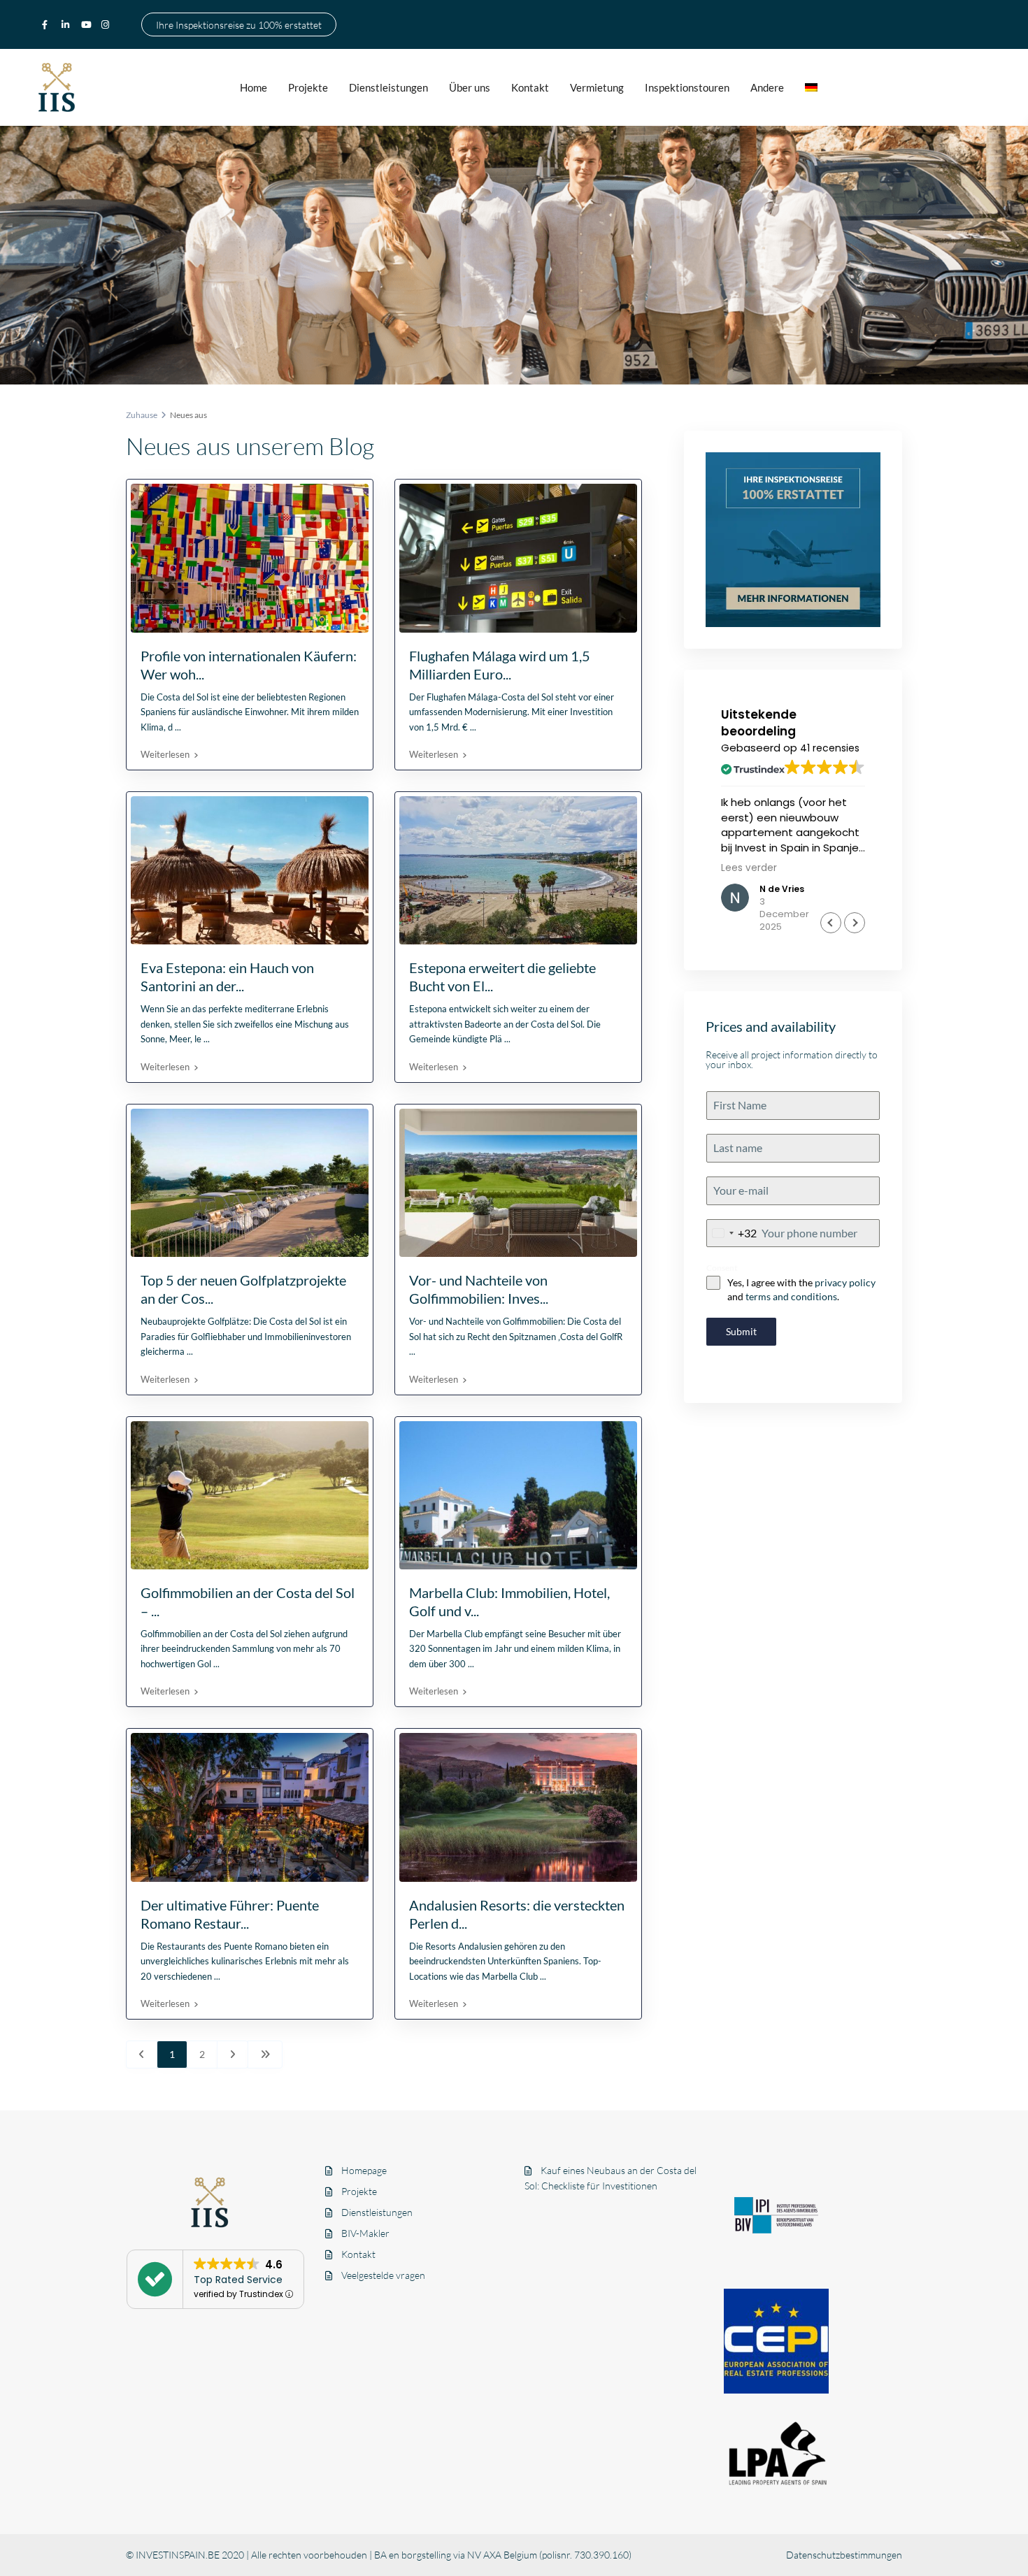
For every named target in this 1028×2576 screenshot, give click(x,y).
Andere (767, 87)
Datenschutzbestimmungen (844, 2555)
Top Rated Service (238, 2280)
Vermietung (597, 87)
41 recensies (830, 748)
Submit (741, 1331)
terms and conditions (791, 1296)
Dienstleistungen (388, 87)
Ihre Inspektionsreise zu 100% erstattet (239, 24)
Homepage (364, 2170)
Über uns (470, 87)
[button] (855, 923)
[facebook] (48, 24)
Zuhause (142, 415)
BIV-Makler (365, 2233)
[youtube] (87, 24)
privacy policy (845, 1282)
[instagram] (107, 24)
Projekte (308, 87)
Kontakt (530, 87)
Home (254, 87)
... (178, 727)
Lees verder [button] (749, 868)
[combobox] (732, 1233)
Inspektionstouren (687, 87)
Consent (722, 1268)
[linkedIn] (68, 24)
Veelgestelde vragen (383, 2275)
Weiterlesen (165, 754)
